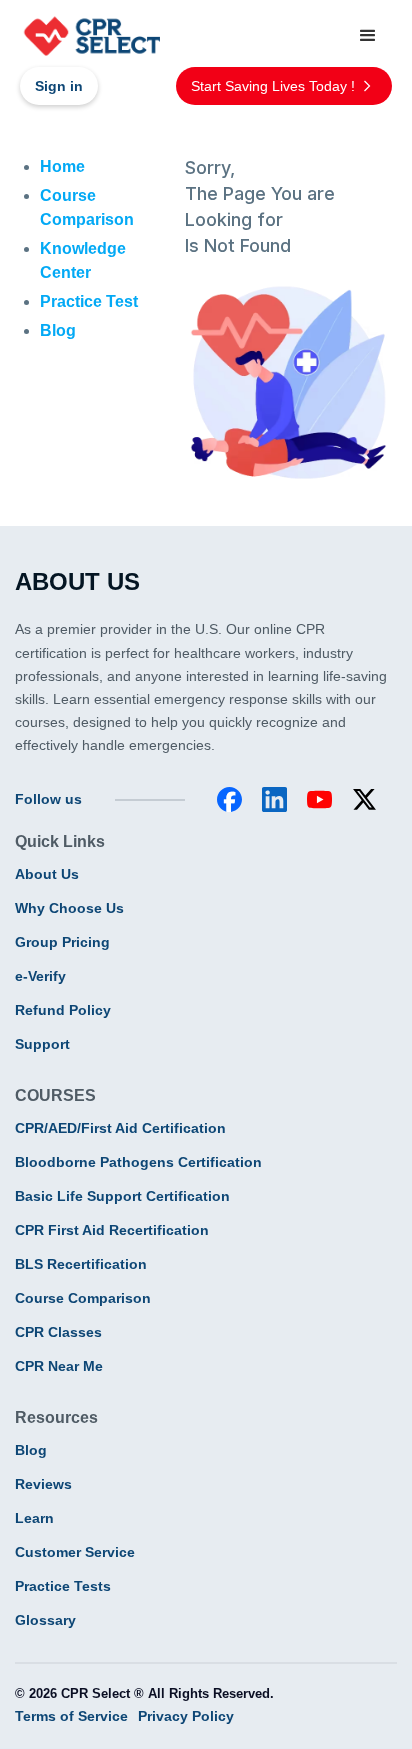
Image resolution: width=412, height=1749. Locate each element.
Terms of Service (71, 1716)
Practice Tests (63, 1586)
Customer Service (75, 1552)
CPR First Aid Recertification (112, 1230)
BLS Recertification (81, 1264)
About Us (47, 874)
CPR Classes (58, 1332)
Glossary (45, 1620)
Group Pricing (62, 942)
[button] (368, 36)
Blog (31, 1450)
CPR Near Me (59, 1366)
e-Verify (40, 976)
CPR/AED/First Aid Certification (120, 1128)
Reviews (43, 1484)
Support (42, 1044)
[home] (90, 36)
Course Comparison (83, 1298)
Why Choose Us (69, 908)
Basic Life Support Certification (122, 1196)
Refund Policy (63, 1010)
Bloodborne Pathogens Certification (138, 1162)
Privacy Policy (186, 1716)
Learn (34, 1518)
